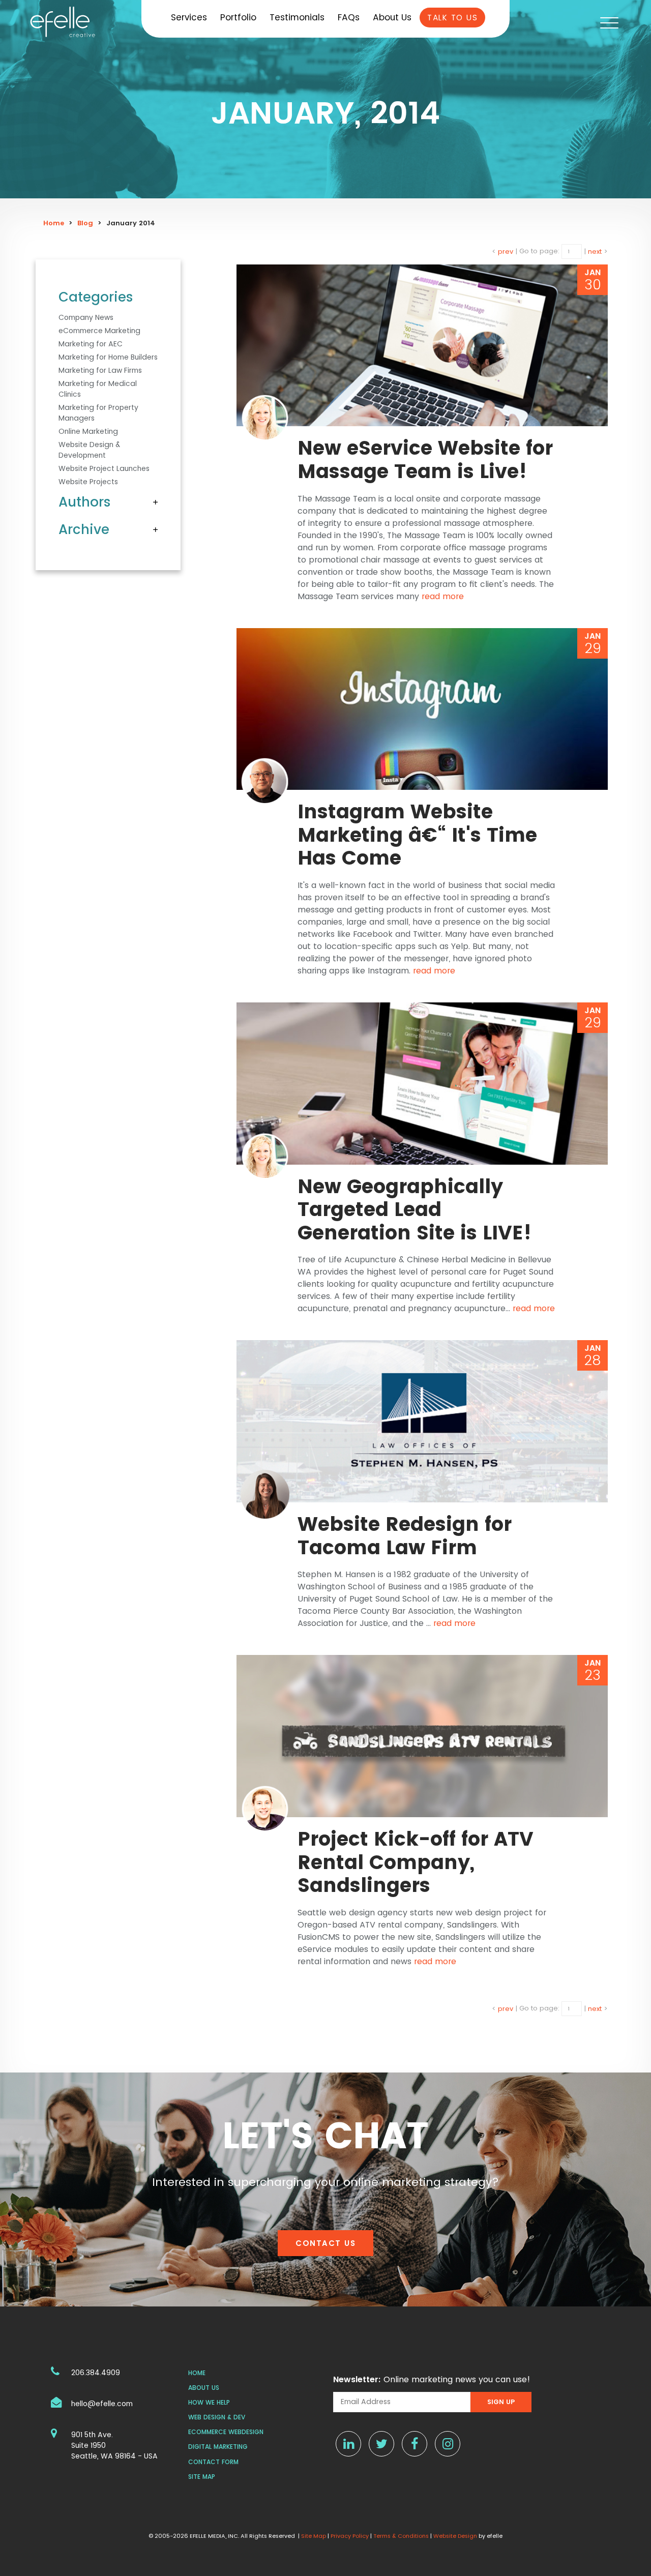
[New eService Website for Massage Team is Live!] (422, 346)
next (595, 251)
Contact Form (213, 2462)
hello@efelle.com (102, 2404)
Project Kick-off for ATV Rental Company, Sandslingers (416, 1862)
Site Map (202, 2477)
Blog (85, 223)
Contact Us (325, 2243)
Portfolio (238, 17)
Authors (85, 502)
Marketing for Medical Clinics (98, 389)
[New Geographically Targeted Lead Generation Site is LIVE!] (422, 1084)
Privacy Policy (350, 2536)
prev (506, 251)
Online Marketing (88, 431)
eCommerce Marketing (99, 331)
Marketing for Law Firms (100, 370)
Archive (84, 529)
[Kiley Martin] (265, 418)
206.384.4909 (96, 2373)
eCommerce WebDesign (226, 2432)
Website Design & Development (89, 450)
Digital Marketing (218, 2447)
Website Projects (88, 482)
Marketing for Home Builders (108, 357)
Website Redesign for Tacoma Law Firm (405, 1536)
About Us (392, 17)
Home (54, 223)
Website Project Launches (104, 468)
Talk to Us (452, 18)
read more (443, 596)
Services (189, 17)
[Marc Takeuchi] (265, 781)
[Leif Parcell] (265, 1808)
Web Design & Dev (217, 2417)
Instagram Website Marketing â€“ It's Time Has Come (417, 835)
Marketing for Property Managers (98, 413)
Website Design (455, 2536)
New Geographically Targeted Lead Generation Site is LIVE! (415, 1209)
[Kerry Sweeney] (265, 1493)
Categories (96, 297)
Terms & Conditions (401, 2536)
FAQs (349, 17)
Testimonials (297, 17)
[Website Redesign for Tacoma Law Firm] (422, 1421)
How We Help (209, 2402)
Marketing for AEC (91, 344)
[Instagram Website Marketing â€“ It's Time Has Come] (422, 709)
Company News (86, 317)
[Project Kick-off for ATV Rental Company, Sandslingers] (422, 1736)
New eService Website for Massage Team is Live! (425, 460)
